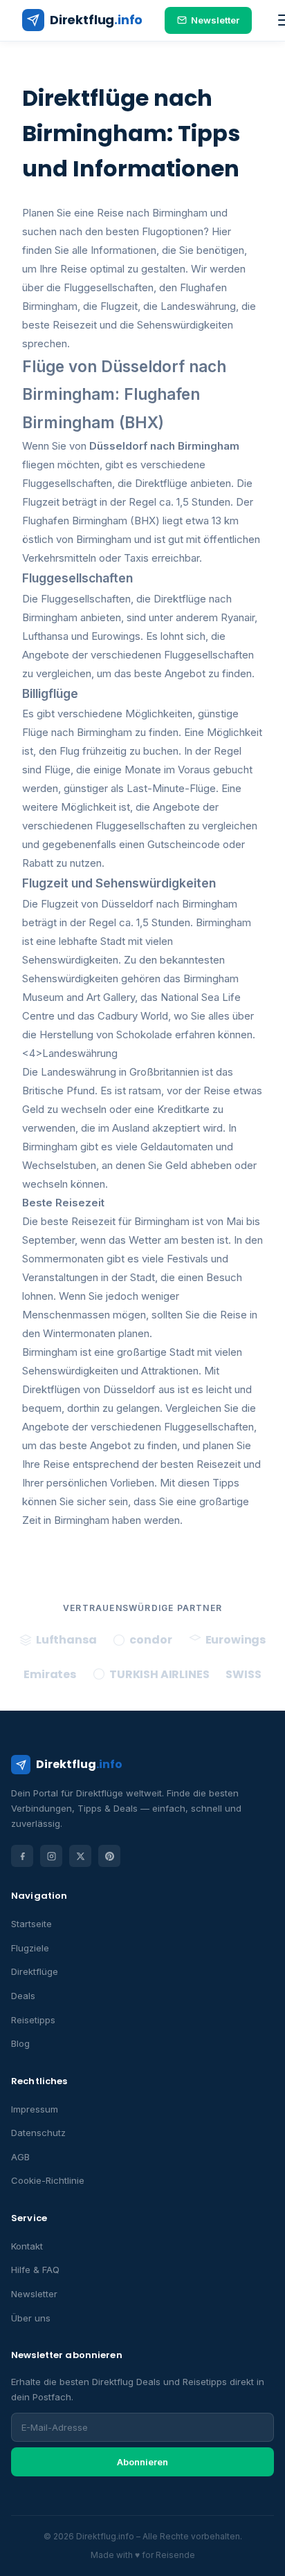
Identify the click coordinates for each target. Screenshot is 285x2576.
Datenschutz (38, 2133)
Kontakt (27, 2246)
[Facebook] (22, 1856)
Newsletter (215, 20)
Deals (23, 1996)
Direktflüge (35, 1971)
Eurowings (116, 636)
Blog (20, 2043)
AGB (20, 2157)
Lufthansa (45, 636)
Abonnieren (142, 2462)
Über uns (31, 2318)
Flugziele (30, 1948)
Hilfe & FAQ (35, 2270)
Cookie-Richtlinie (48, 2180)
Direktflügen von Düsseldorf (89, 1389)
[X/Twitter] (80, 1856)
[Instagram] (51, 1856)
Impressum (35, 2109)
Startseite (31, 1924)
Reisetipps (33, 2020)
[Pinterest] (109, 1856)
